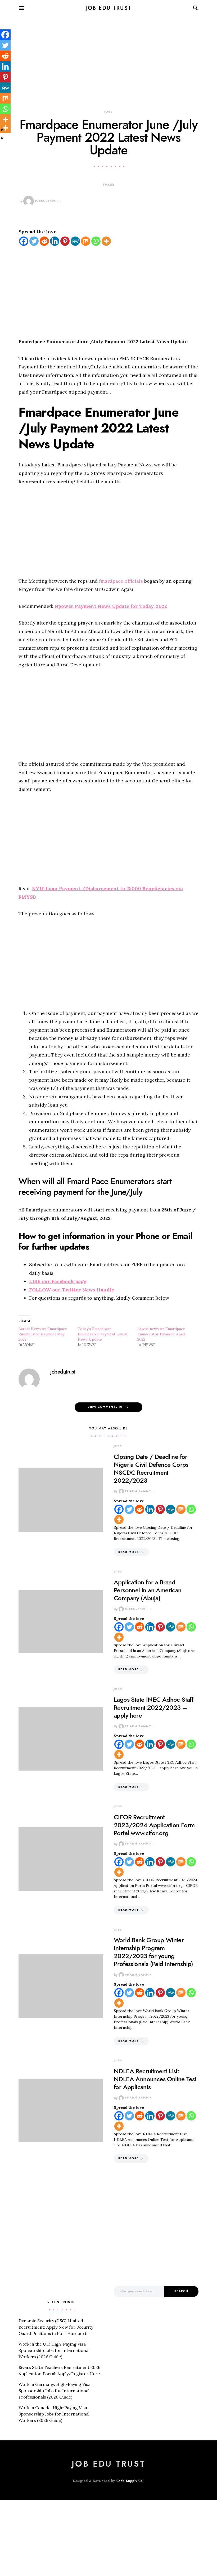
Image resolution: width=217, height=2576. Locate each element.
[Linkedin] (55, 241)
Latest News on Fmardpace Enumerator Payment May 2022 (43, 1334)
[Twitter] (34, 241)
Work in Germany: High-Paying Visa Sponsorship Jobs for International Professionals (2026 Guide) (55, 2391)
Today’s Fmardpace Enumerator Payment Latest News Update (103, 1334)
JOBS (108, 112)
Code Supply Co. (130, 2481)
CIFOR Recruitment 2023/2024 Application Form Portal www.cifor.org (154, 1825)
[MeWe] (75, 241)
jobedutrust (47, 201)
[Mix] (86, 241)
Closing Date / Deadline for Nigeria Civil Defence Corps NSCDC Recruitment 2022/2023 (151, 1469)
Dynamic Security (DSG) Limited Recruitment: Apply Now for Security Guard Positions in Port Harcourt (56, 2327)
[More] (106, 241)
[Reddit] (44, 241)
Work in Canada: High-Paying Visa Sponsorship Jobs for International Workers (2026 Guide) (54, 2414)
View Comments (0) (106, 1407)
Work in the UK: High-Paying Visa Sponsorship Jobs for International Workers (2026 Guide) (54, 2350)
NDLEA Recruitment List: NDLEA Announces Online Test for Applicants (155, 2079)
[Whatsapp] (96, 241)
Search (181, 2291)
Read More (128, 1552)
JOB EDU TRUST (108, 8)
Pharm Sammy (138, 1491)
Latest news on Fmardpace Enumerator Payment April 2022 (161, 1334)
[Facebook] (24, 241)
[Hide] (2, 138)
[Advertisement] (108, 70)
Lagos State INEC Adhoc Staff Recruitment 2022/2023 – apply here (153, 1707)
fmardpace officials (121, 581)
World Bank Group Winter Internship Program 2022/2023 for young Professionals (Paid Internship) (153, 1952)
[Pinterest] (65, 241)
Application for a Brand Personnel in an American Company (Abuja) (148, 1590)
